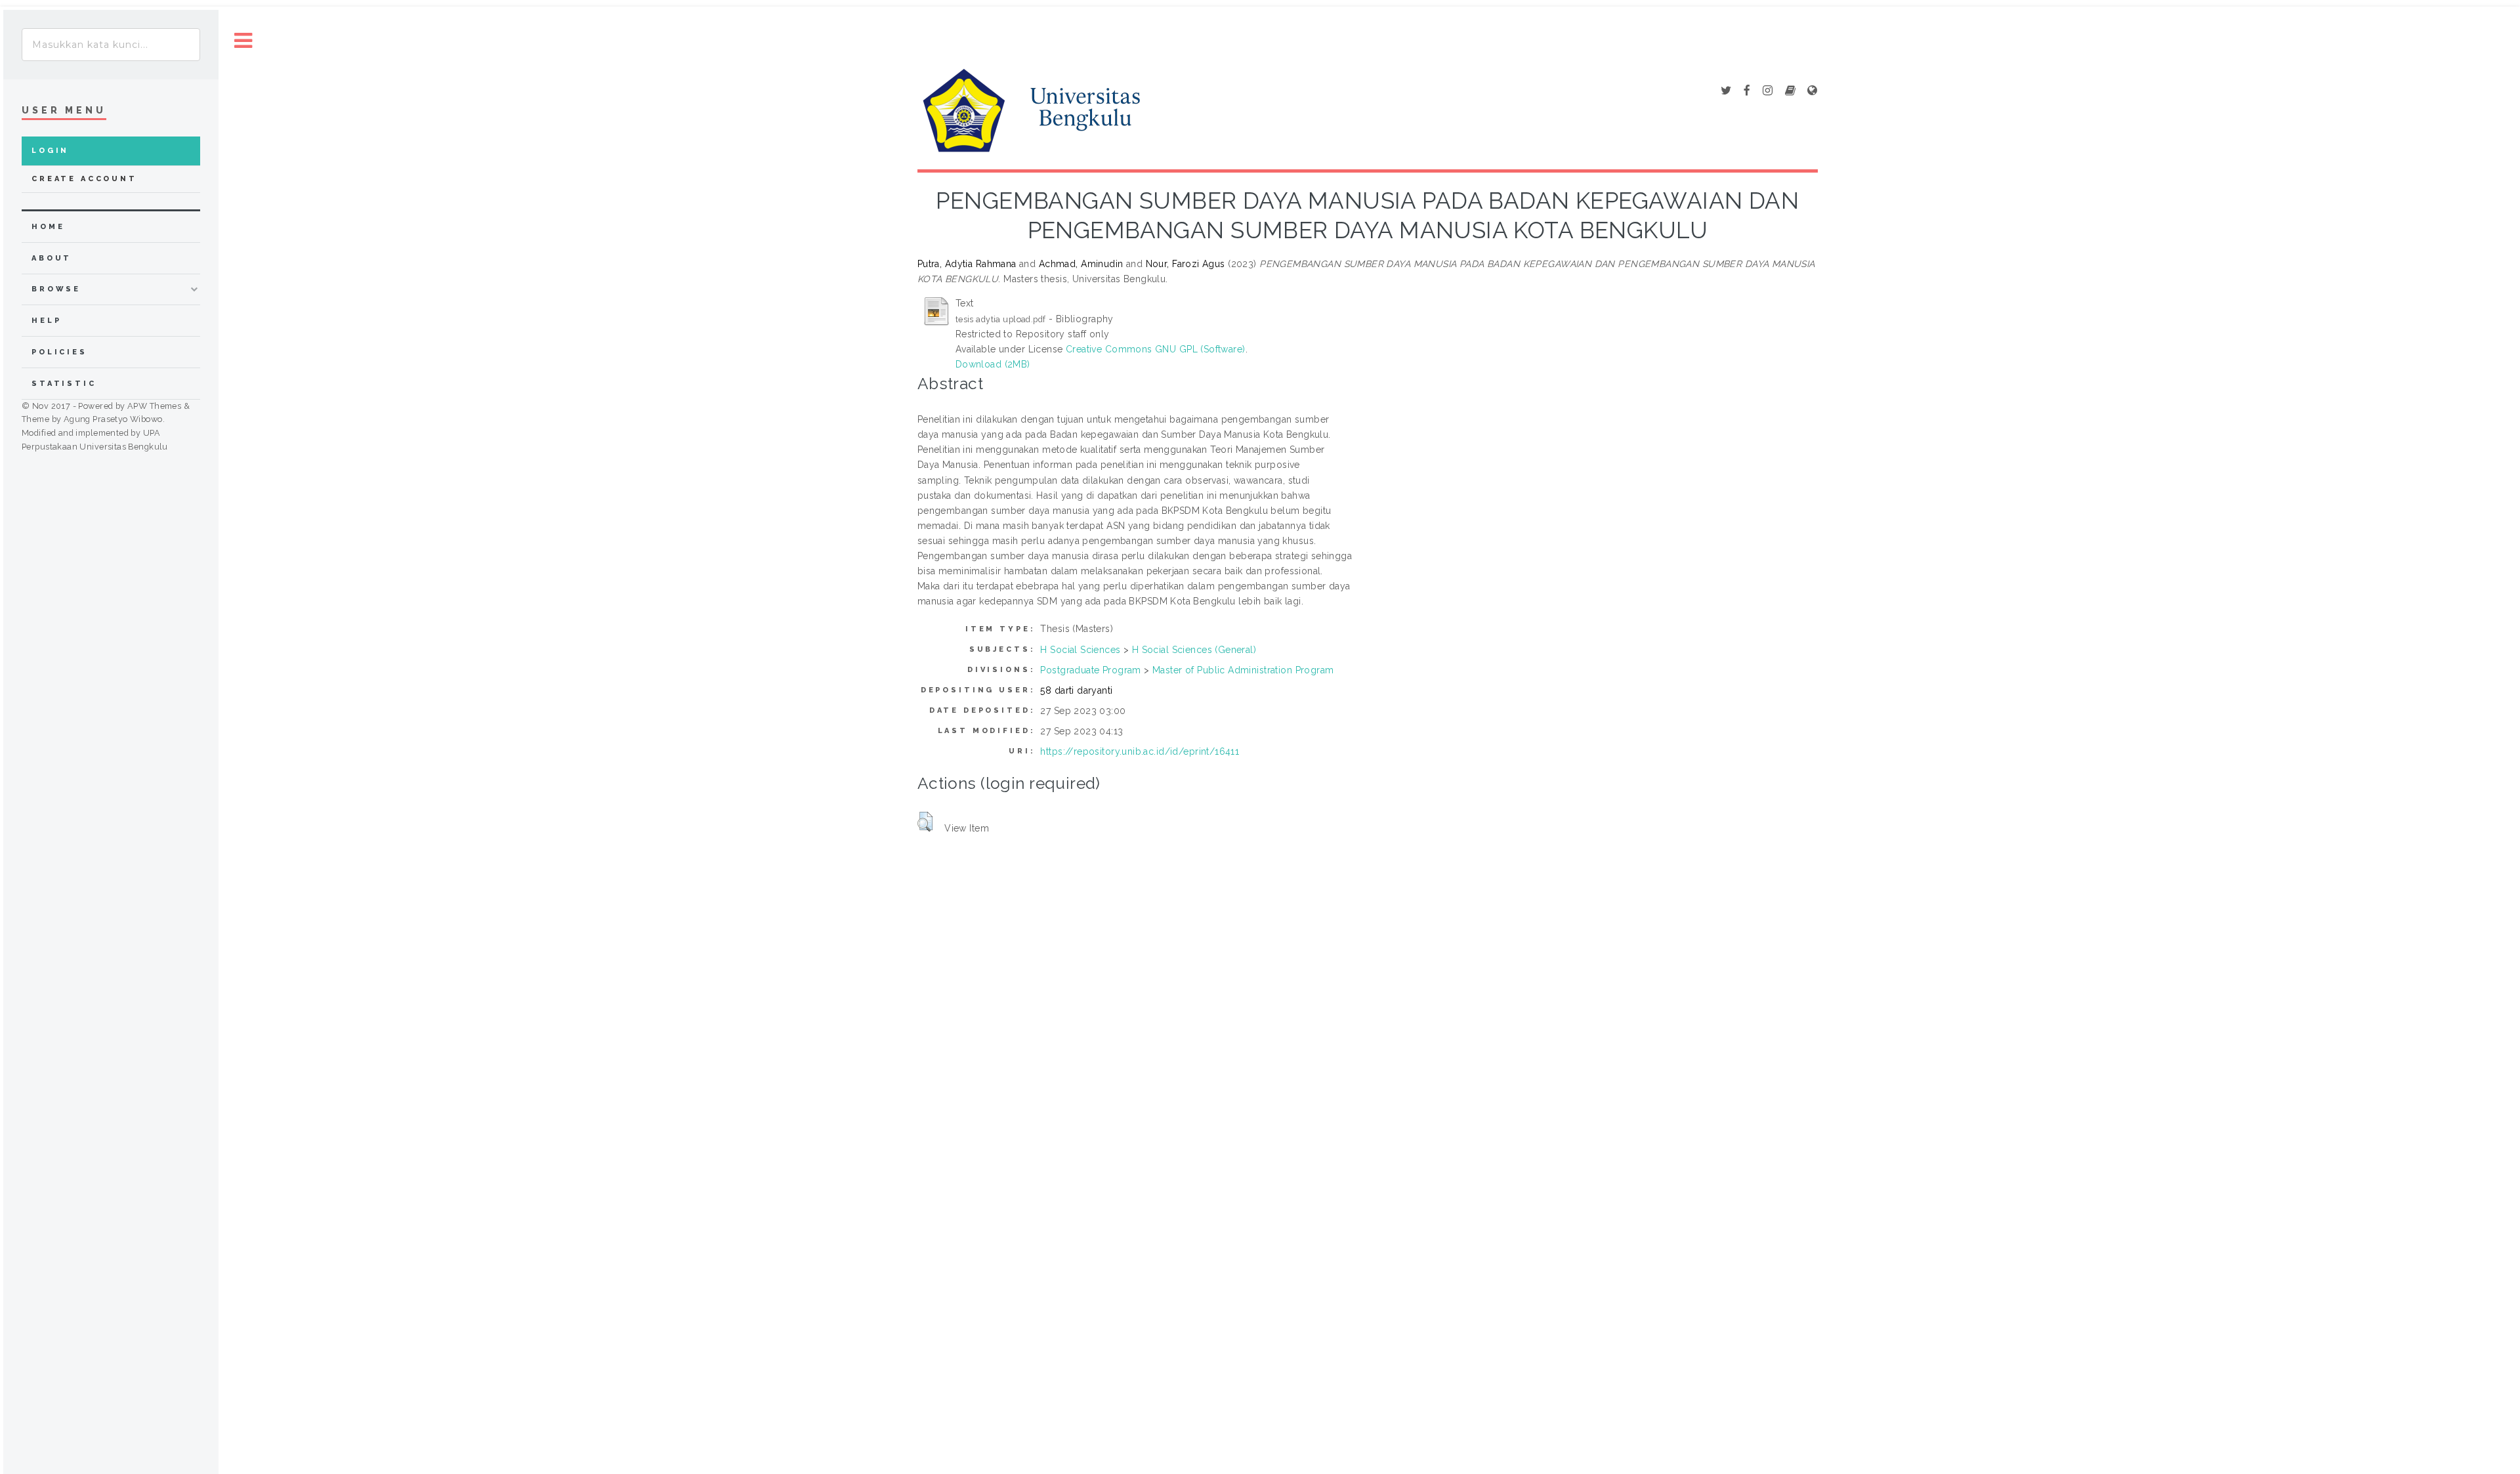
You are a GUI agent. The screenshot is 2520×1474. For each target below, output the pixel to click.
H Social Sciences (1080, 650)
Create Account (84, 179)
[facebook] (1747, 91)
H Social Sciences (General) (1194, 650)
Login (50, 151)
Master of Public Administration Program (1243, 670)
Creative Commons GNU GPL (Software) (1156, 349)
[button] (925, 822)
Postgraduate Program (1090, 670)
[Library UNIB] (1812, 91)
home (48, 227)
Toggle (243, 41)
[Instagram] (1768, 91)
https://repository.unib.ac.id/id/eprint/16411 (1140, 751)
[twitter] (1726, 91)
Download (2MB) (993, 364)
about (52, 258)
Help (46, 321)
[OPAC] (1790, 91)
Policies (59, 352)
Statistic (64, 384)
